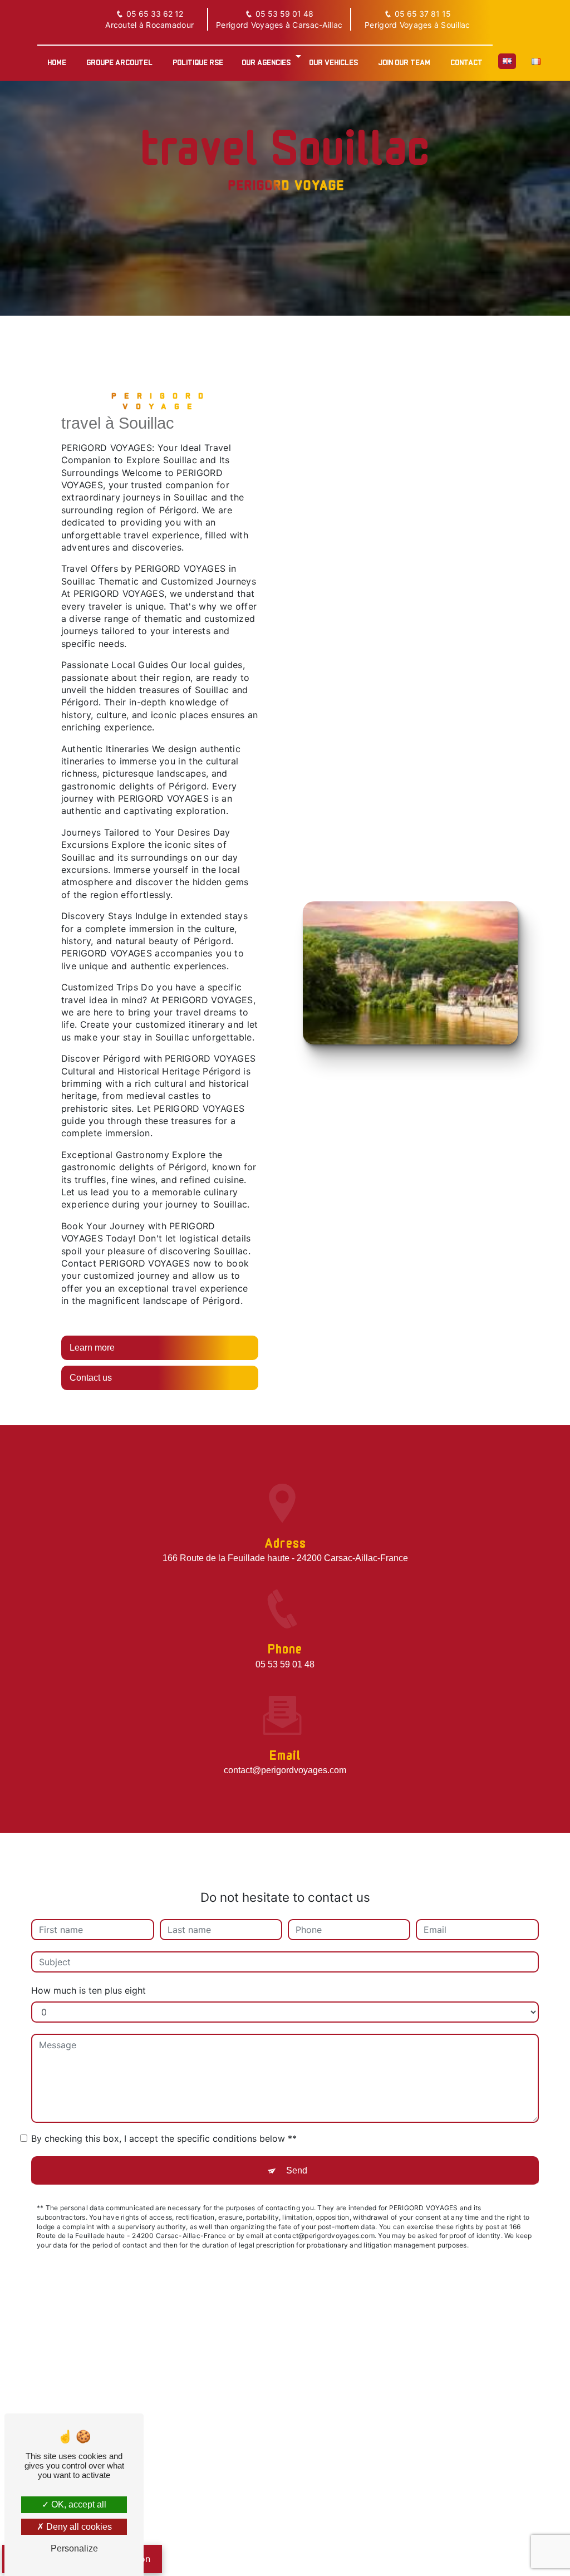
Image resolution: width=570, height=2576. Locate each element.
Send (297, 2170)
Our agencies (266, 62)
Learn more (92, 1348)
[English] (507, 61)
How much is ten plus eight (89, 1990)
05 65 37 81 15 (423, 14)
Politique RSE (198, 62)
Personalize (74, 2548)
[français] (536, 61)
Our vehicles (333, 62)
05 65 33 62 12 (155, 14)
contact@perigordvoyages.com (285, 1770)
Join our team (404, 62)
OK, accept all (78, 2504)
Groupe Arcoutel (119, 62)
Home (57, 62)
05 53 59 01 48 (284, 14)
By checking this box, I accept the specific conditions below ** (164, 2138)
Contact (466, 62)
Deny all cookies (78, 2527)
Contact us (91, 1378)
